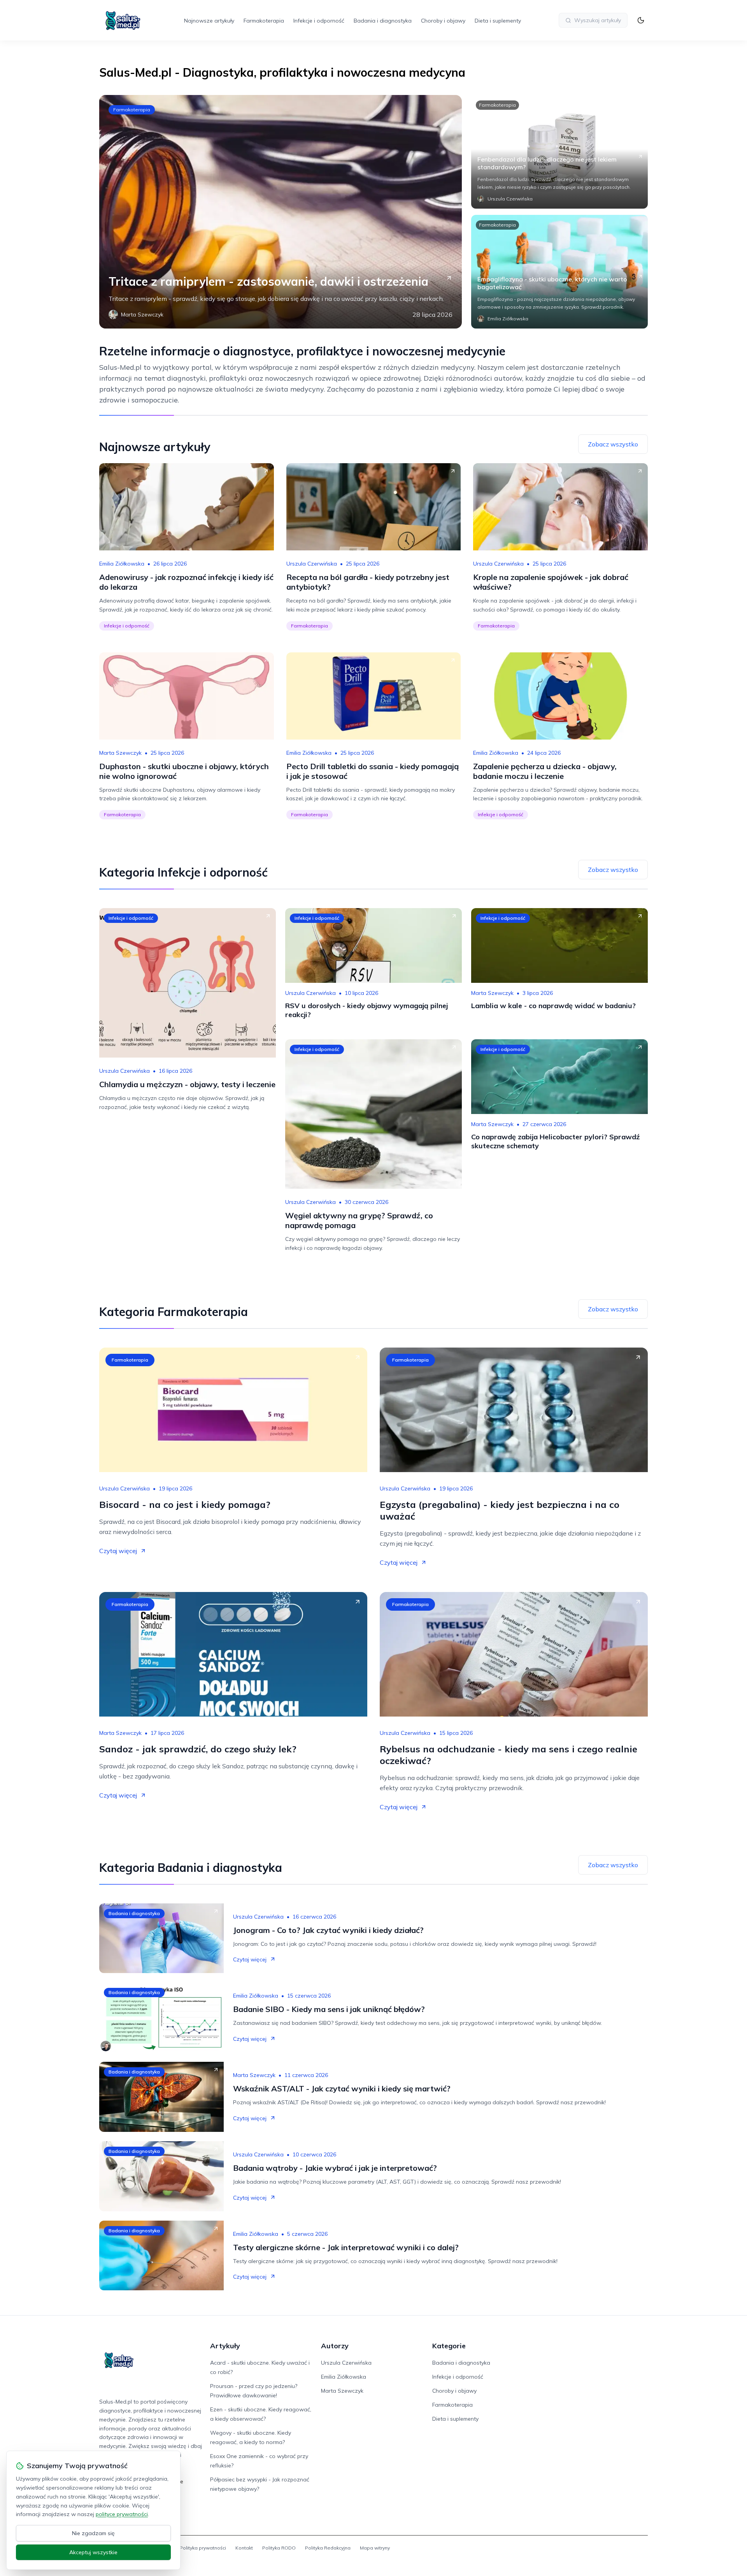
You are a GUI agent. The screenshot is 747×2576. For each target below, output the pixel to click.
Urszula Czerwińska (312, 564)
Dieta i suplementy (498, 21)
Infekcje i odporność (319, 21)
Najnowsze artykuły (209, 21)
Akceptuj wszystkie (93, 2552)
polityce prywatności (122, 2514)
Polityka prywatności (203, 2548)
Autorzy (335, 2346)
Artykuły (225, 2346)
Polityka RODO (279, 2548)
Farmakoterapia (264, 21)
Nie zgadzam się (93, 2533)
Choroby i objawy (443, 21)
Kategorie (449, 2346)
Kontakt (244, 2548)
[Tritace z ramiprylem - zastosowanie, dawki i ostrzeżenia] (281, 212)
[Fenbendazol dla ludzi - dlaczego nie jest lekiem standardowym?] (559, 152)
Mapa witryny (375, 2548)
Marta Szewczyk (120, 753)
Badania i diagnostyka (383, 21)
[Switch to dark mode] (641, 20)
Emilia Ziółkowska (122, 564)
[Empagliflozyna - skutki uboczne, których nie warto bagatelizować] (559, 272)
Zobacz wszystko (613, 444)
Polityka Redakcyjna (328, 2548)
